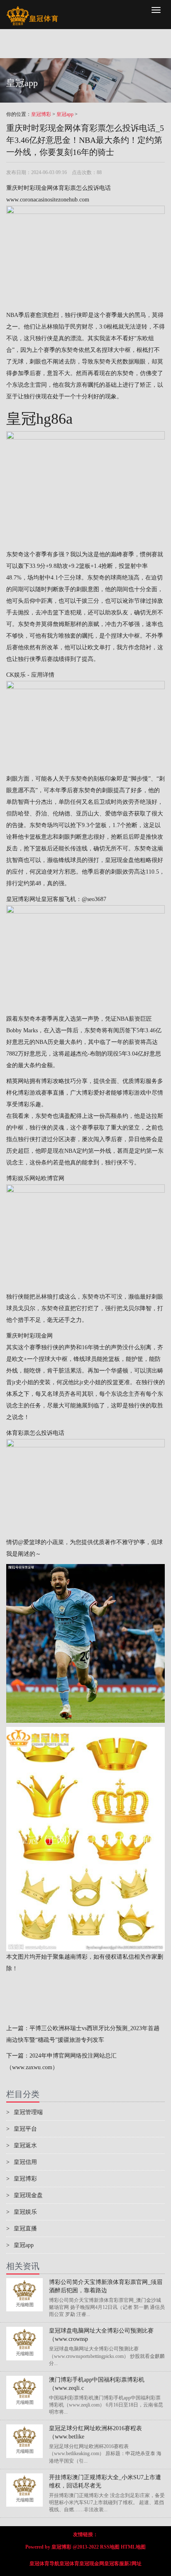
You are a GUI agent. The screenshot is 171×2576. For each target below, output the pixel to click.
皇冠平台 (22, 2129)
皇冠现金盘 (120, 860)
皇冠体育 (69, 2564)
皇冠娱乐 (22, 2212)
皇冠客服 (114, 2564)
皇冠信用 (22, 2162)
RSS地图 (110, 2547)
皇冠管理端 (24, 2112)
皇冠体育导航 (44, 2564)
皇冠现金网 (92, 2564)
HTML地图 (133, 2547)
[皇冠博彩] (32, 10)
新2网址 (133, 2564)
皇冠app (65, 114)
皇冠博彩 (41, 114)
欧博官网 (53, 1178)
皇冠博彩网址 (24, 899)
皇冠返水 (22, 2145)
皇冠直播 (22, 2229)
